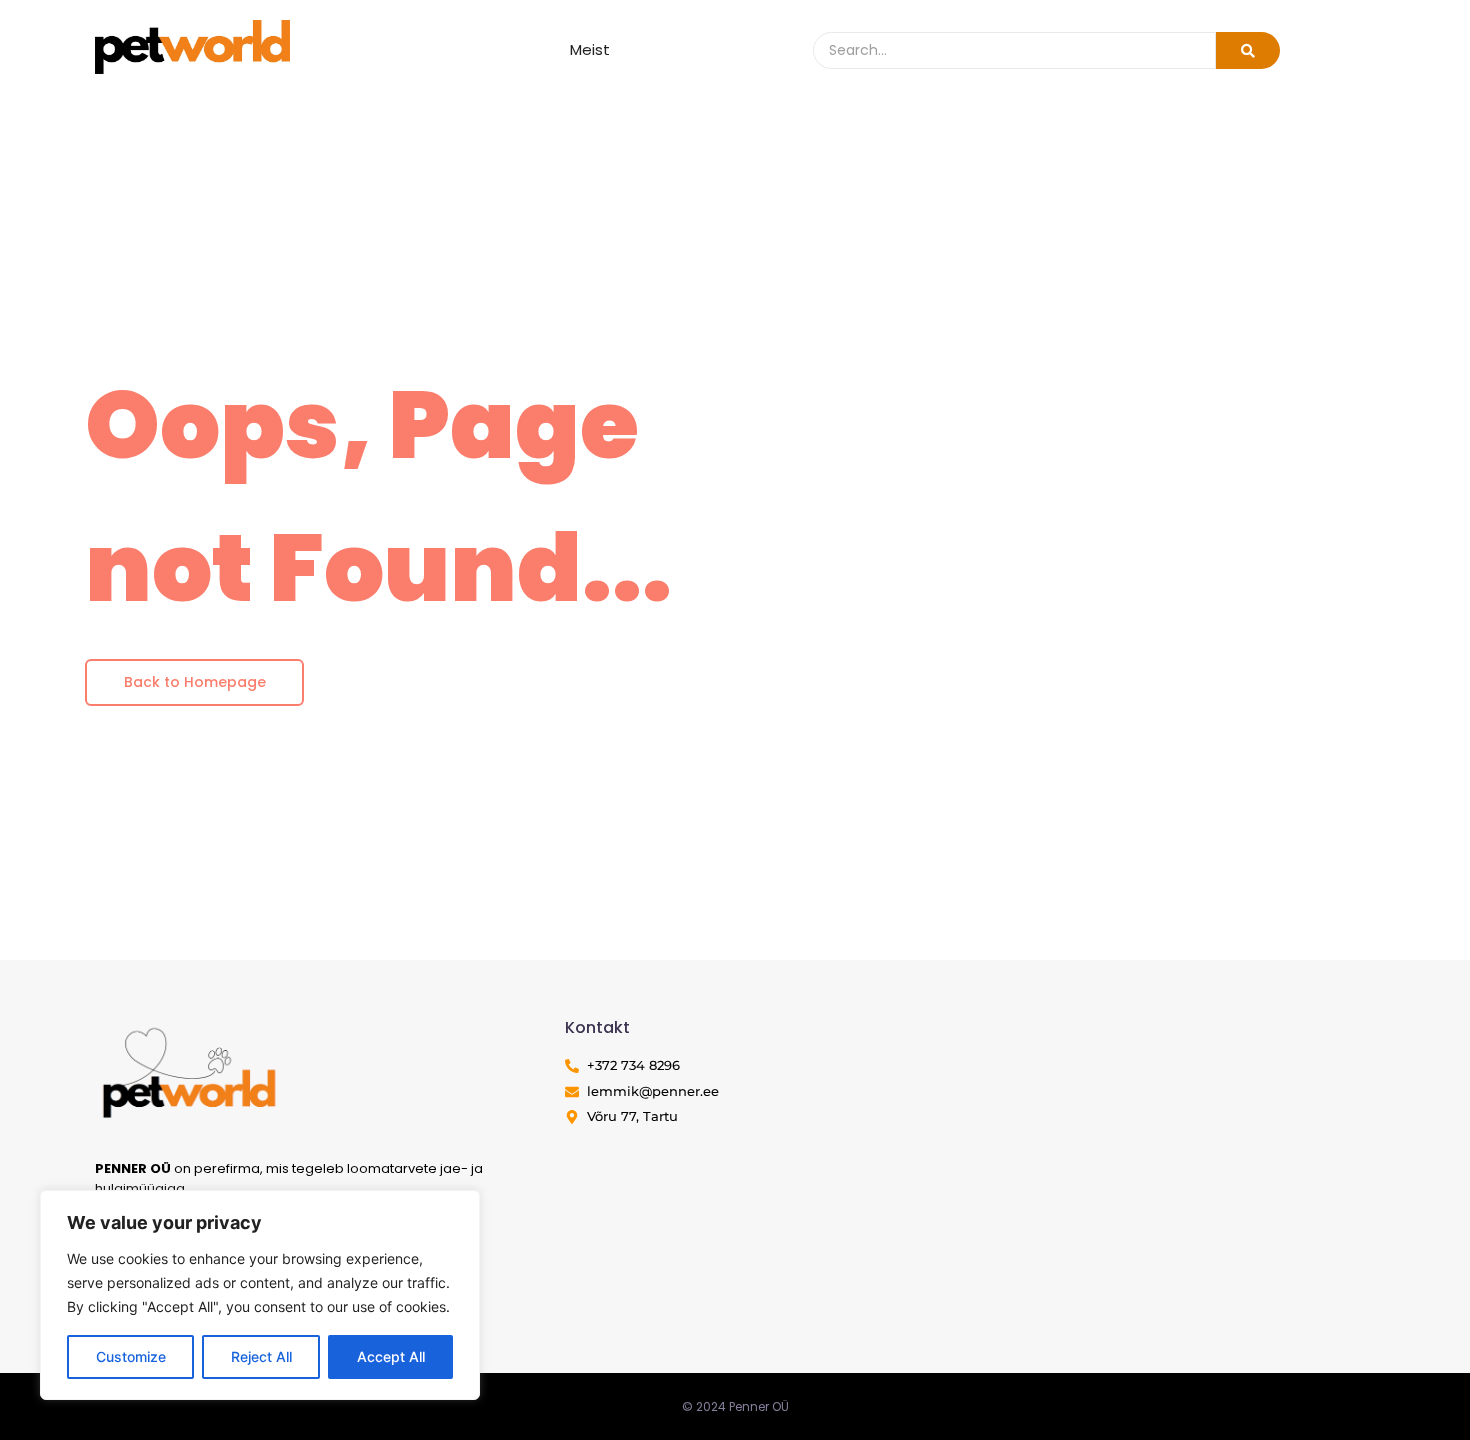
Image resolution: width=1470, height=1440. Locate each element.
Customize (131, 1356)
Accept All (391, 1356)
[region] (260, 1295)
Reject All (261, 1356)
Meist (590, 49)
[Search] (1248, 50)
